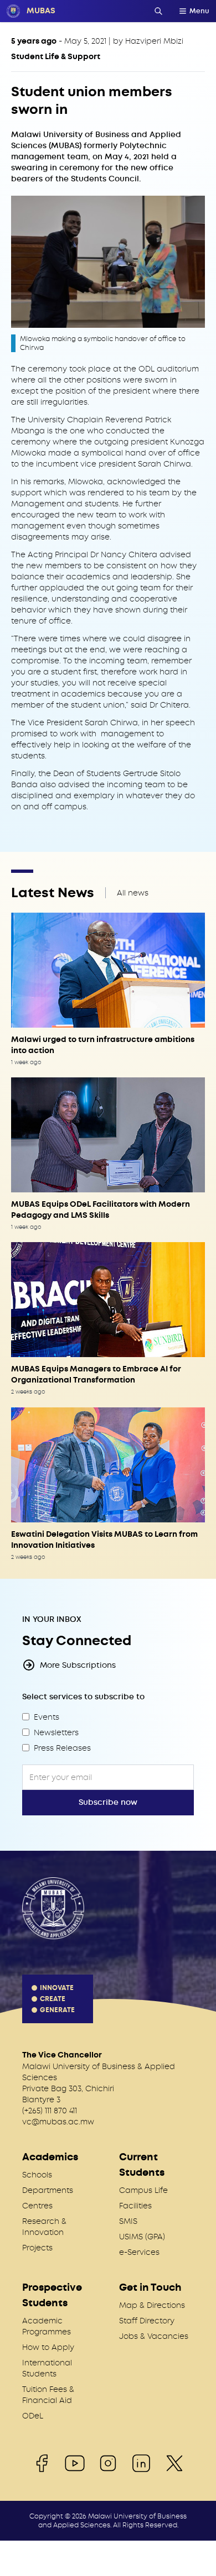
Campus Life (143, 2190)
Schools (37, 2175)
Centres (37, 2206)
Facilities (135, 2206)
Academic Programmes (47, 2326)
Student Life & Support (56, 57)
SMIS (128, 2221)
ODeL (33, 2416)
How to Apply (48, 2347)
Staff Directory (147, 2321)
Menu (199, 11)
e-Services (139, 2252)
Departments (48, 2190)
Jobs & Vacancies (154, 2336)
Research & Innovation (44, 2227)
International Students (47, 2368)
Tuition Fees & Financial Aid (48, 2395)
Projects (37, 2248)
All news (133, 893)
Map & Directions (152, 2305)
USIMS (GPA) (142, 2237)
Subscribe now (108, 1802)
